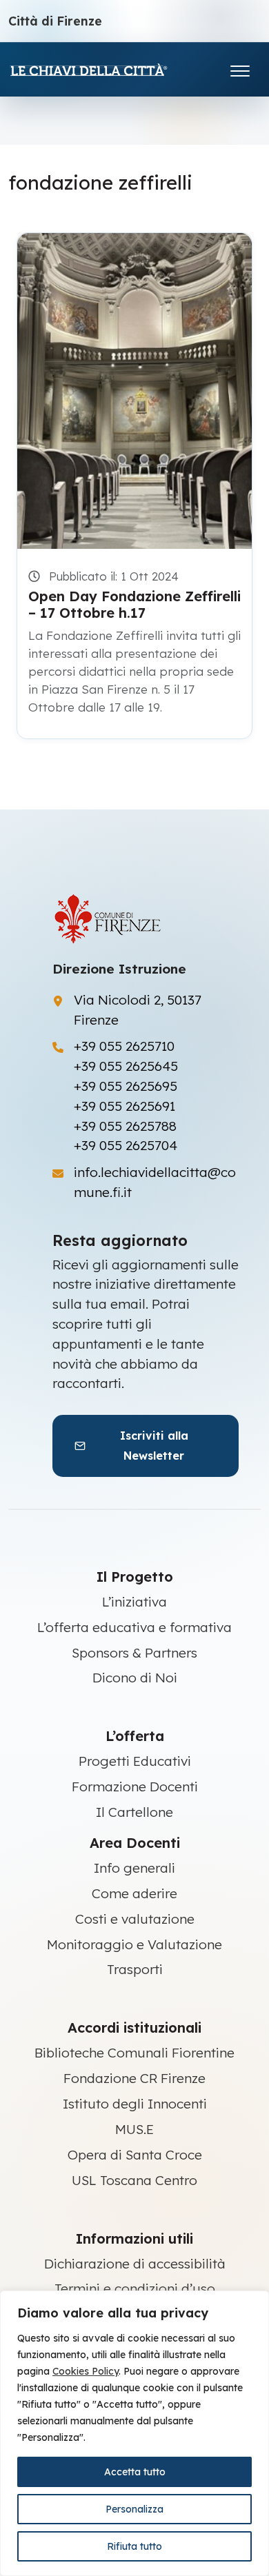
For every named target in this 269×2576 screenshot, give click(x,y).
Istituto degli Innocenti (135, 2104)
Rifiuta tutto (134, 2546)
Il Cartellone (134, 1812)
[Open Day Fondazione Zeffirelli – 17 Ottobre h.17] (134, 391)
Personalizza (134, 2509)
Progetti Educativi (135, 1761)
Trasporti (135, 1969)
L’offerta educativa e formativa (134, 1627)
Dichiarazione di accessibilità (135, 2264)
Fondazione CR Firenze (134, 2078)
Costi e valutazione (135, 1919)
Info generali (134, 1868)
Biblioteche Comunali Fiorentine (134, 2053)
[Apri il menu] (240, 68)
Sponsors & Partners (134, 1653)
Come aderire (134, 1893)
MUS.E (134, 2129)
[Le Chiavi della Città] (108, 69)
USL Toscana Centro (134, 2180)
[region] (134, 2433)
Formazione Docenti (135, 1787)
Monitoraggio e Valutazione (134, 1944)
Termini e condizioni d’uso (135, 2288)
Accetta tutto (135, 2472)
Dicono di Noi (135, 1678)
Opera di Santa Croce (135, 2155)
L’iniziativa (134, 1602)
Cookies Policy (86, 2371)
